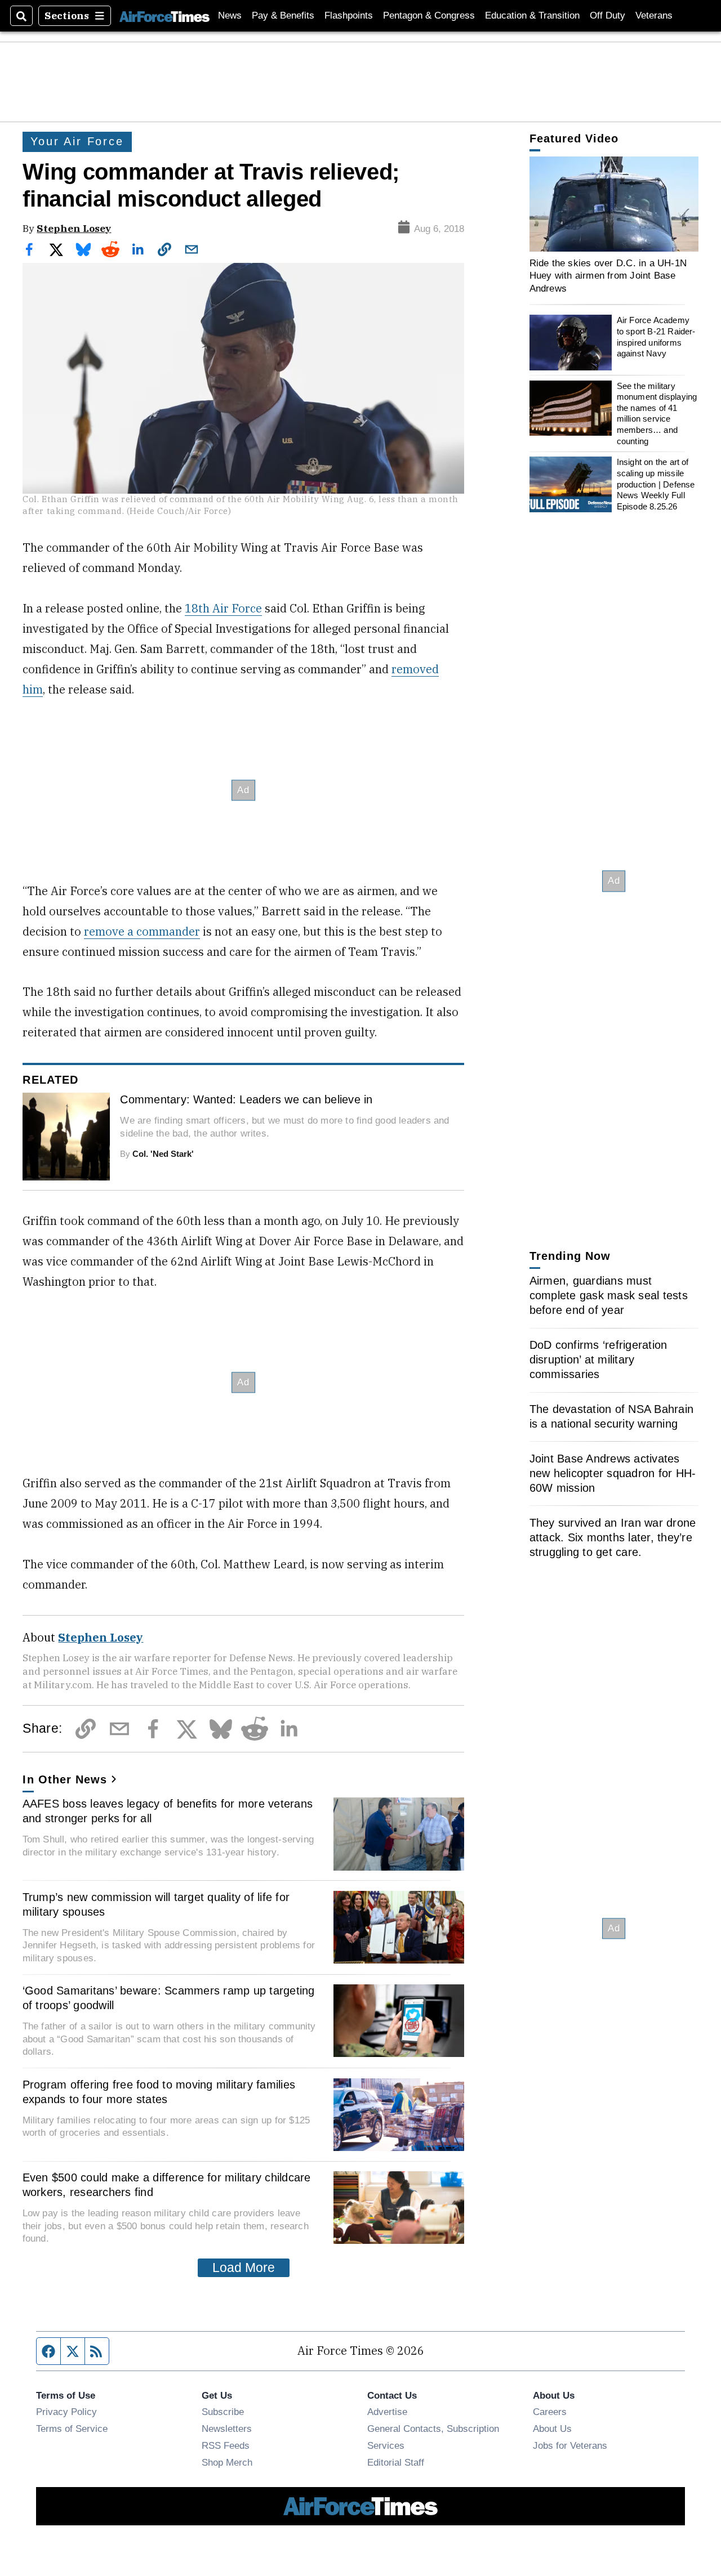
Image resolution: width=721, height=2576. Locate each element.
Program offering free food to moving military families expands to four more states (159, 2092)
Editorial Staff (396, 2462)
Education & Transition (532, 15)
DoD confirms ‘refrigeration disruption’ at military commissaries (598, 1359)
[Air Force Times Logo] (164, 15)
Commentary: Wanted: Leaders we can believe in (246, 1099)
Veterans (654, 15)
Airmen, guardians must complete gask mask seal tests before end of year (609, 1295)
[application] (614, 204)
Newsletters (227, 2429)
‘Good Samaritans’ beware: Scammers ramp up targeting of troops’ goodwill (169, 1998)
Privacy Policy (66, 2412)
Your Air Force (77, 141)
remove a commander (142, 931)
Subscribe (223, 2412)
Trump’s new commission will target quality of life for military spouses (156, 1904)
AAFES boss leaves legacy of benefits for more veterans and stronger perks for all (168, 1811)
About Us (552, 2429)
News (230, 15)
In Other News (65, 1779)
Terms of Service (72, 2429)
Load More (244, 2268)
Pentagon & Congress (429, 15)
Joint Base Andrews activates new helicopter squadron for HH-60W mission (613, 1473)
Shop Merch (227, 2462)
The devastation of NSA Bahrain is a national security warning (612, 1416)
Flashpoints (349, 15)
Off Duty (607, 15)
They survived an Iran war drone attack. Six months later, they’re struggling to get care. (613, 1537)
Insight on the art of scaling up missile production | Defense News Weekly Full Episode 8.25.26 (656, 484)
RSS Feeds (226, 2445)
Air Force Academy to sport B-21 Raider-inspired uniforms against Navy (656, 337)
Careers (550, 2412)
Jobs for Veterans (570, 2445)
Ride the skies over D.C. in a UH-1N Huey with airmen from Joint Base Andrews (608, 276)
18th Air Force (223, 608)
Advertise (387, 2412)
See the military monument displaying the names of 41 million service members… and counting (657, 413)
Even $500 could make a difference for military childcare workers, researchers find (167, 2185)
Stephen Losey (74, 228)
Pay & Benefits (283, 15)
